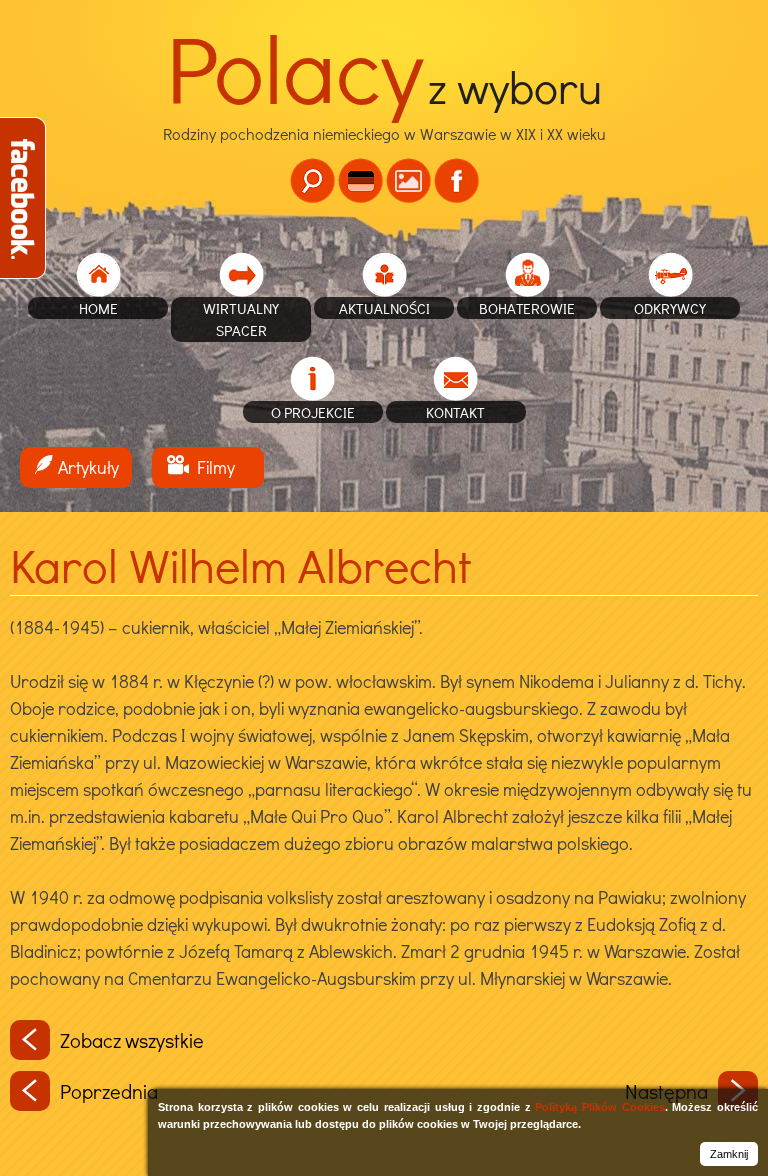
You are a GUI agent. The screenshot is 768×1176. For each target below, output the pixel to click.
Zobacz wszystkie (132, 1040)
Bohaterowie (527, 308)
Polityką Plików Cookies (599, 1107)
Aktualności (384, 308)
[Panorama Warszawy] (408, 180)
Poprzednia (109, 1091)
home (98, 308)
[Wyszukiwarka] (312, 180)
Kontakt (455, 412)
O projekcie (313, 412)
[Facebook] (456, 180)
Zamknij (729, 1154)
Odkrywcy (670, 308)
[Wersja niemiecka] (360, 180)
